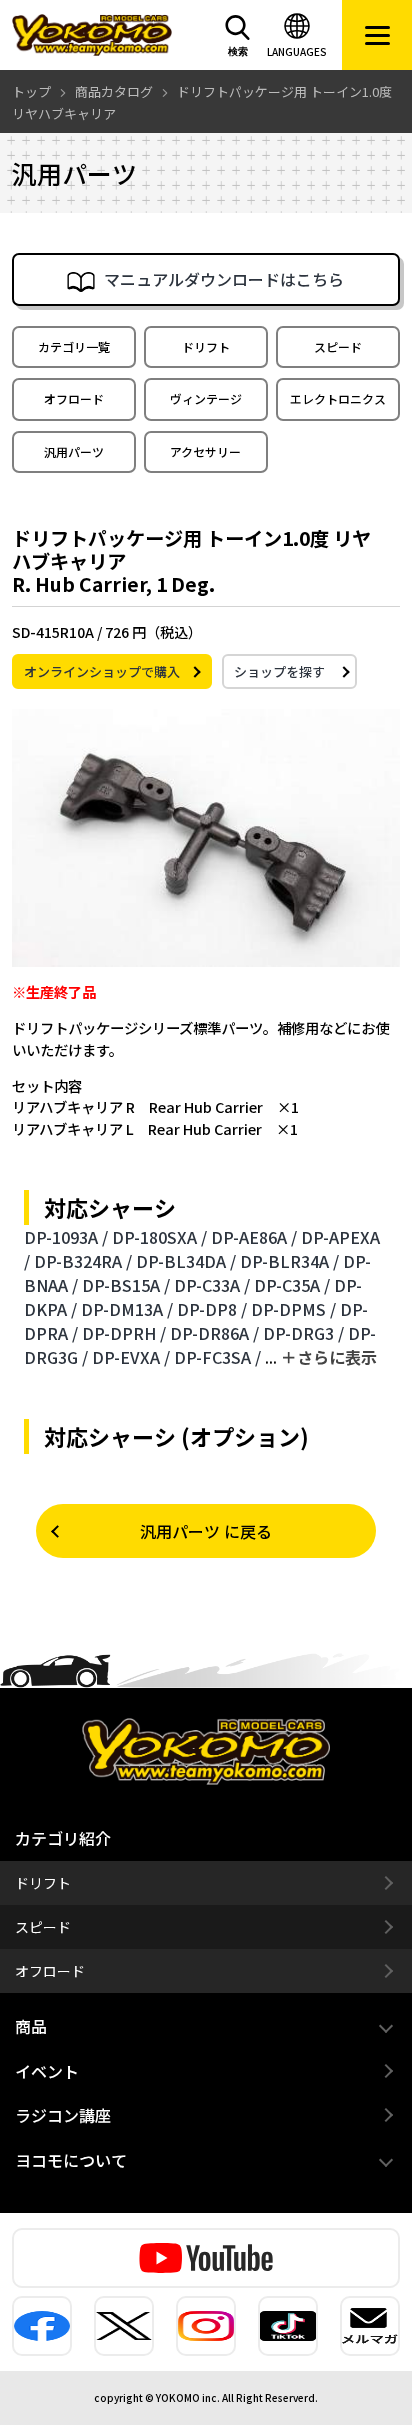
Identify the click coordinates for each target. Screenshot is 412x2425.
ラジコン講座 (63, 2115)
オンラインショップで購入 (102, 671)
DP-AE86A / (254, 1237)
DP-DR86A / (214, 1333)
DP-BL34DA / (186, 1261)
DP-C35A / (292, 1285)
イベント (47, 2071)
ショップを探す (279, 671)
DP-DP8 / (212, 1309)
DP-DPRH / (124, 1333)
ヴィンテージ (206, 398)
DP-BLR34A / (289, 1261)
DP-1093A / (66, 1237)
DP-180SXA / (159, 1237)
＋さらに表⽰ (329, 1357)
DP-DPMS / (293, 1309)
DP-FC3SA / (217, 1357)
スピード (338, 346)
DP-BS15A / (126, 1285)
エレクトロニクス (338, 398)
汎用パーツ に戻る (206, 1531)
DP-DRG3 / (303, 1333)
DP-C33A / (212, 1285)
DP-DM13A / (127, 1309)
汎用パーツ (74, 451)
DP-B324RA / (83, 1261)
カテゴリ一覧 (74, 346)
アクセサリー (205, 451)
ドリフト (206, 346)
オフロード (74, 398)
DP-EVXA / (131, 1357)
